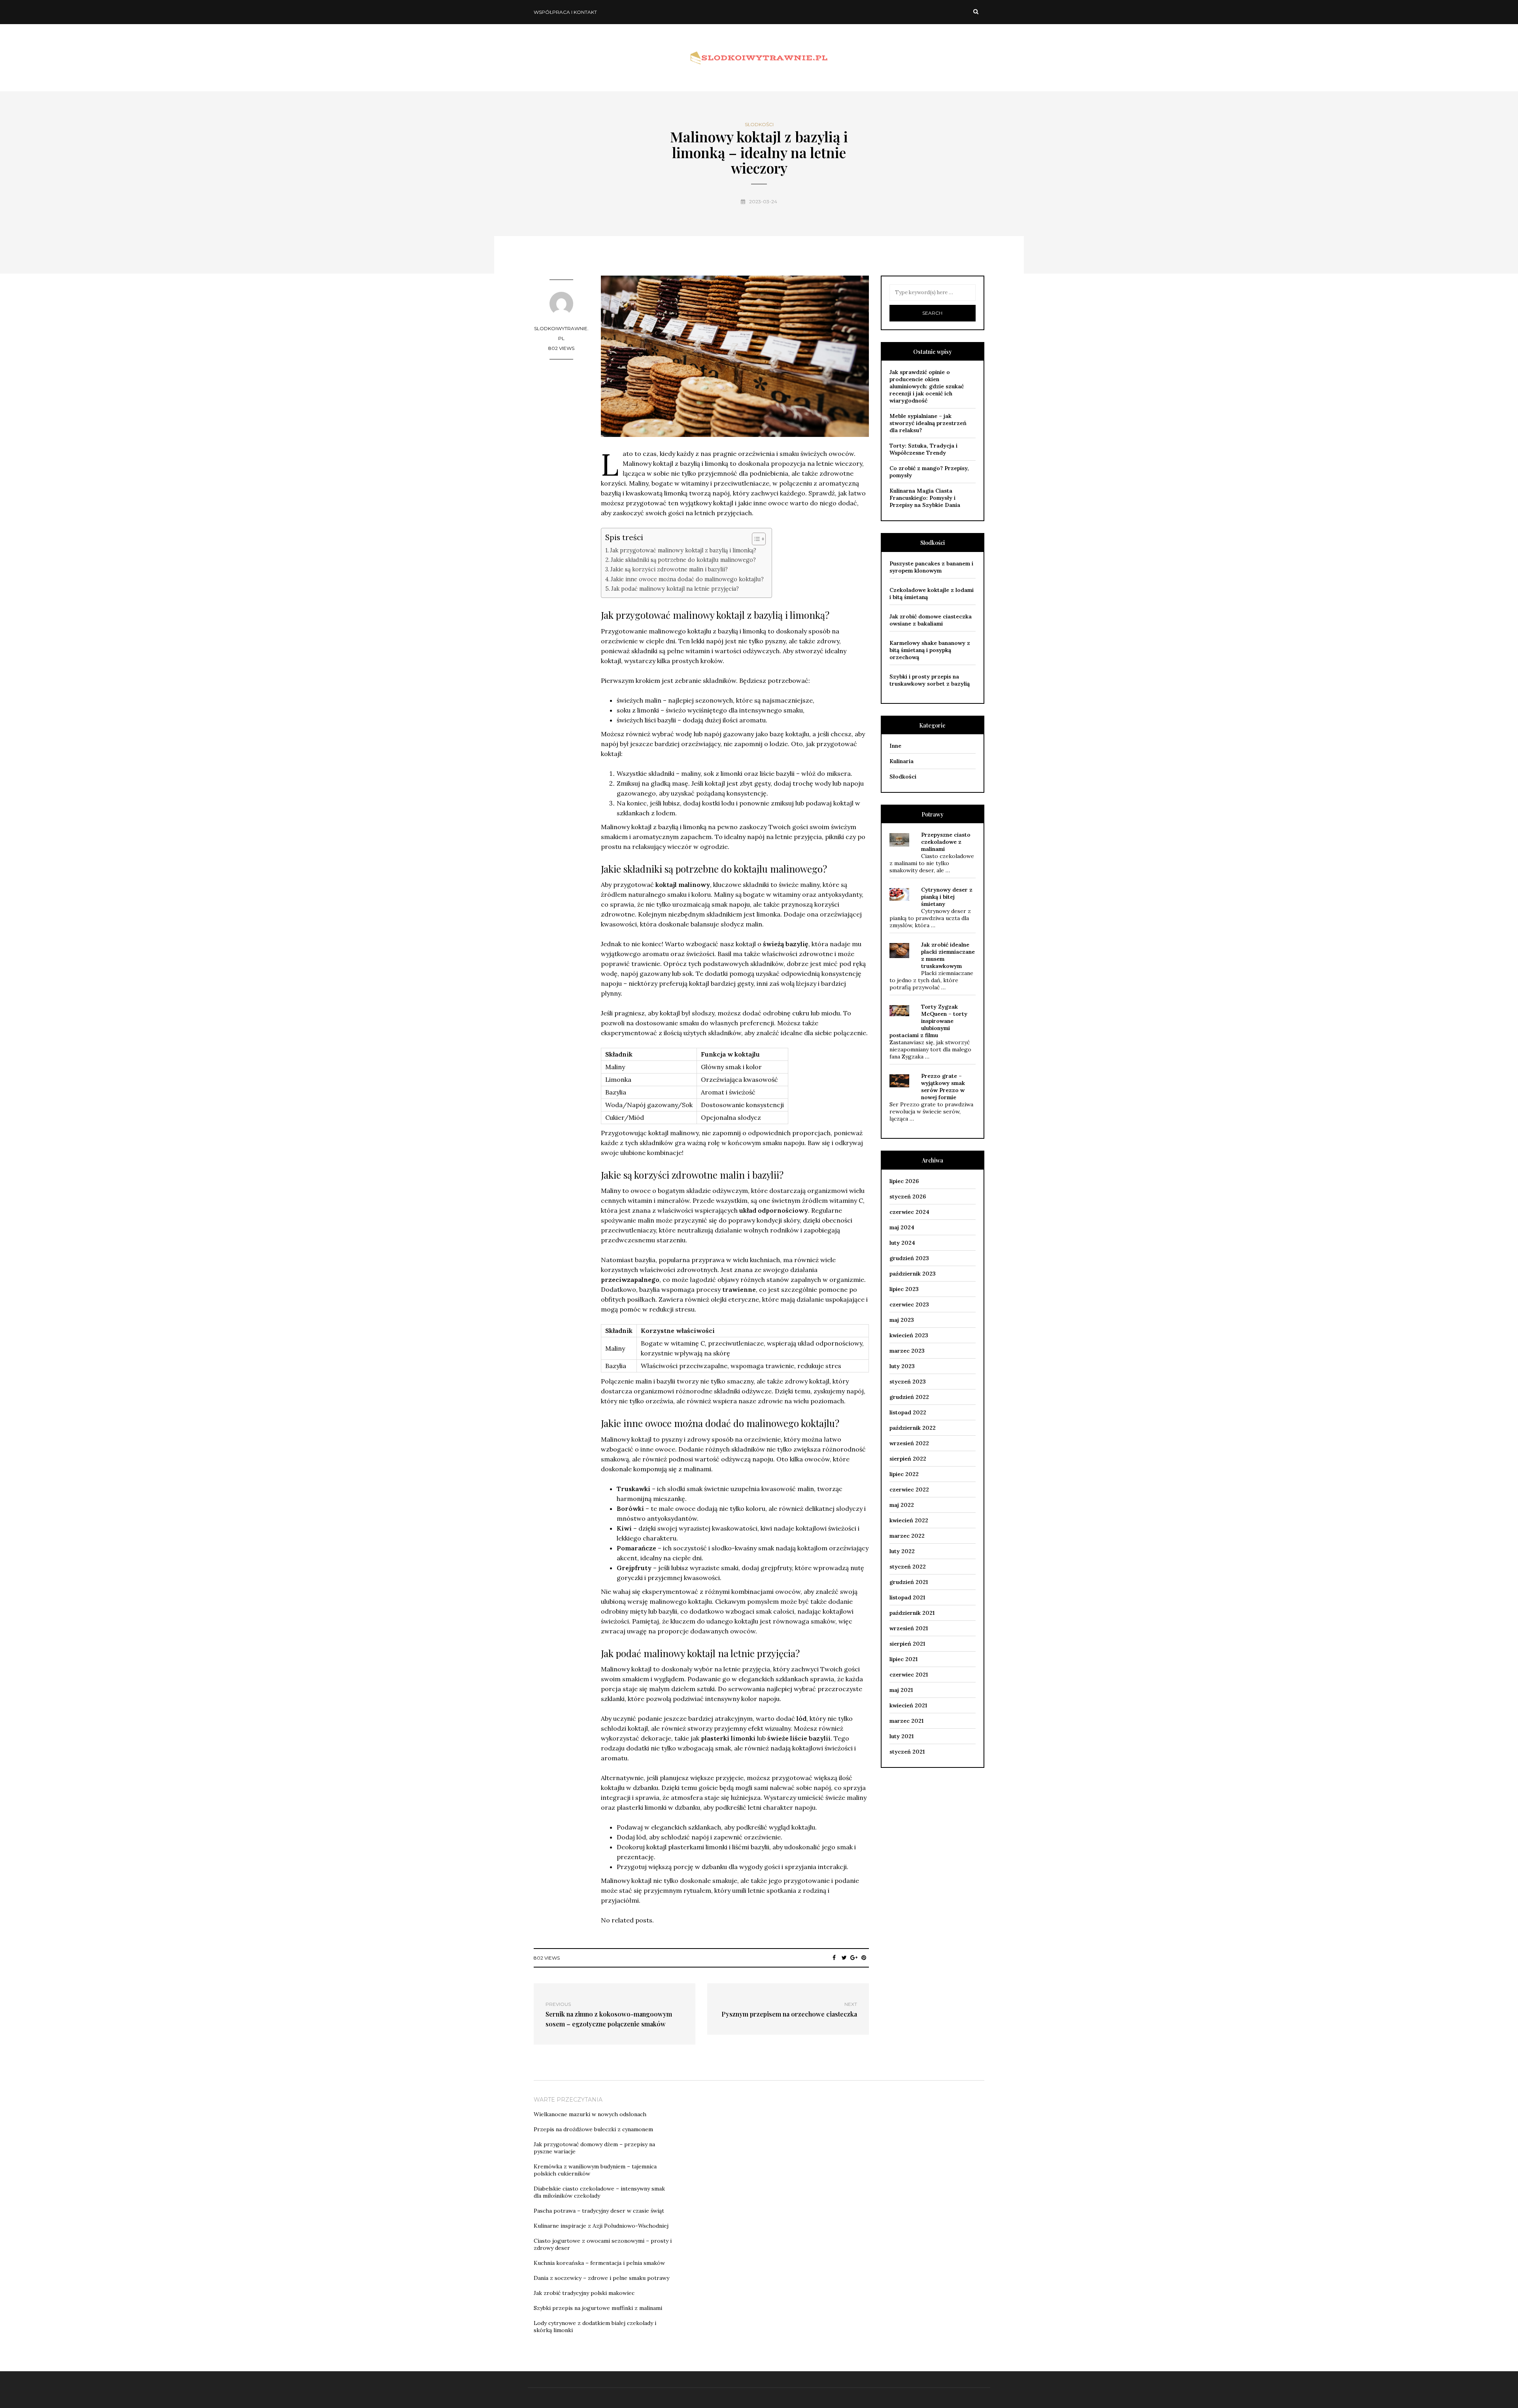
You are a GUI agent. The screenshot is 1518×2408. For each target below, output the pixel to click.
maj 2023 (902, 1320)
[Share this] (834, 1958)
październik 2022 (913, 1428)
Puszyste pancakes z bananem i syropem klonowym (931, 567)
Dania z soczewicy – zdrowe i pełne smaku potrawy (601, 2278)
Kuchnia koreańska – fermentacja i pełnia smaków (599, 2263)
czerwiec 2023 (909, 1304)
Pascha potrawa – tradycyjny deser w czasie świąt (599, 2211)
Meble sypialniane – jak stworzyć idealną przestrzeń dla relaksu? (928, 423)
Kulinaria (902, 761)
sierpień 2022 (908, 1459)
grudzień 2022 (909, 1397)
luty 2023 (902, 1366)
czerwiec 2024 (909, 1212)
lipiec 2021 (903, 1659)
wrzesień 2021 (909, 1628)
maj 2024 (902, 1227)
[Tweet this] (844, 1958)
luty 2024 (902, 1243)
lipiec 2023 (904, 1289)
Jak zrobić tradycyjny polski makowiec (584, 2293)
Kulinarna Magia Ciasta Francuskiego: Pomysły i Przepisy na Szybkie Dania (925, 498)
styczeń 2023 (908, 1382)
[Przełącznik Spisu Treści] (755, 539)
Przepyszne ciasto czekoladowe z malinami (946, 842)
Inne (895, 746)
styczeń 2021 (907, 1752)
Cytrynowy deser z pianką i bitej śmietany (947, 897)
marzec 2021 (906, 1721)
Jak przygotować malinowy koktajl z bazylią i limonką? (683, 550)
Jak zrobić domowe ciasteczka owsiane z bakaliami (931, 620)
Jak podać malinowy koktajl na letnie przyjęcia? (675, 589)
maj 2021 (901, 1690)
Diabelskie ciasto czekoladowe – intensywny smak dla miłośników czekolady (599, 2192)
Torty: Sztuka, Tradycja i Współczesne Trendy (923, 449)
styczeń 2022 (908, 1567)
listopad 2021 (907, 1597)
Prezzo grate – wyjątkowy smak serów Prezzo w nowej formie (943, 1087)
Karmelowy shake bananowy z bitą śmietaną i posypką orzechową (930, 650)
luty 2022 (902, 1551)
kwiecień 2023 (909, 1335)
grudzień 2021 (909, 1582)
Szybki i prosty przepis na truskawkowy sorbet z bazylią (930, 680)
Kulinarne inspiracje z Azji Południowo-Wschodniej (601, 2226)
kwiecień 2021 (908, 1705)
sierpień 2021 (907, 1644)
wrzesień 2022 (909, 1443)
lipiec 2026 (904, 1181)
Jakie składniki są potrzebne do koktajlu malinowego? (683, 560)
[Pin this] (864, 1958)
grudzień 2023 (909, 1258)
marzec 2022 (907, 1536)
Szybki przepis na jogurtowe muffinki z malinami (598, 2308)
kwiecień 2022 (909, 1520)
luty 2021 (902, 1736)
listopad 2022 (908, 1412)
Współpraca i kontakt (565, 12)
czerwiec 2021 (909, 1675)
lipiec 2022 (904, 1474)
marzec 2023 (907, 1351)
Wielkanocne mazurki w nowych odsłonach (590, 2114)
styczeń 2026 (908, 1196)
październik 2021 (912, 1613)
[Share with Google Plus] (854, 1958)
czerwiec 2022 (909, 1489)
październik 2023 (913, 1274)
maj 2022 (902, 1505)
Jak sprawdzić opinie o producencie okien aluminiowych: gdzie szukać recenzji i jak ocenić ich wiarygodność (927, 386)
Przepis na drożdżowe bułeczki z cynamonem (593, 2129)
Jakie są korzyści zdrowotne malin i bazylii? (669, 569)
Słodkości (759, 125)
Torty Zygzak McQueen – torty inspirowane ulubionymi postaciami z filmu (928, 1021)
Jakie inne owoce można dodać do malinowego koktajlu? (687, 579)
